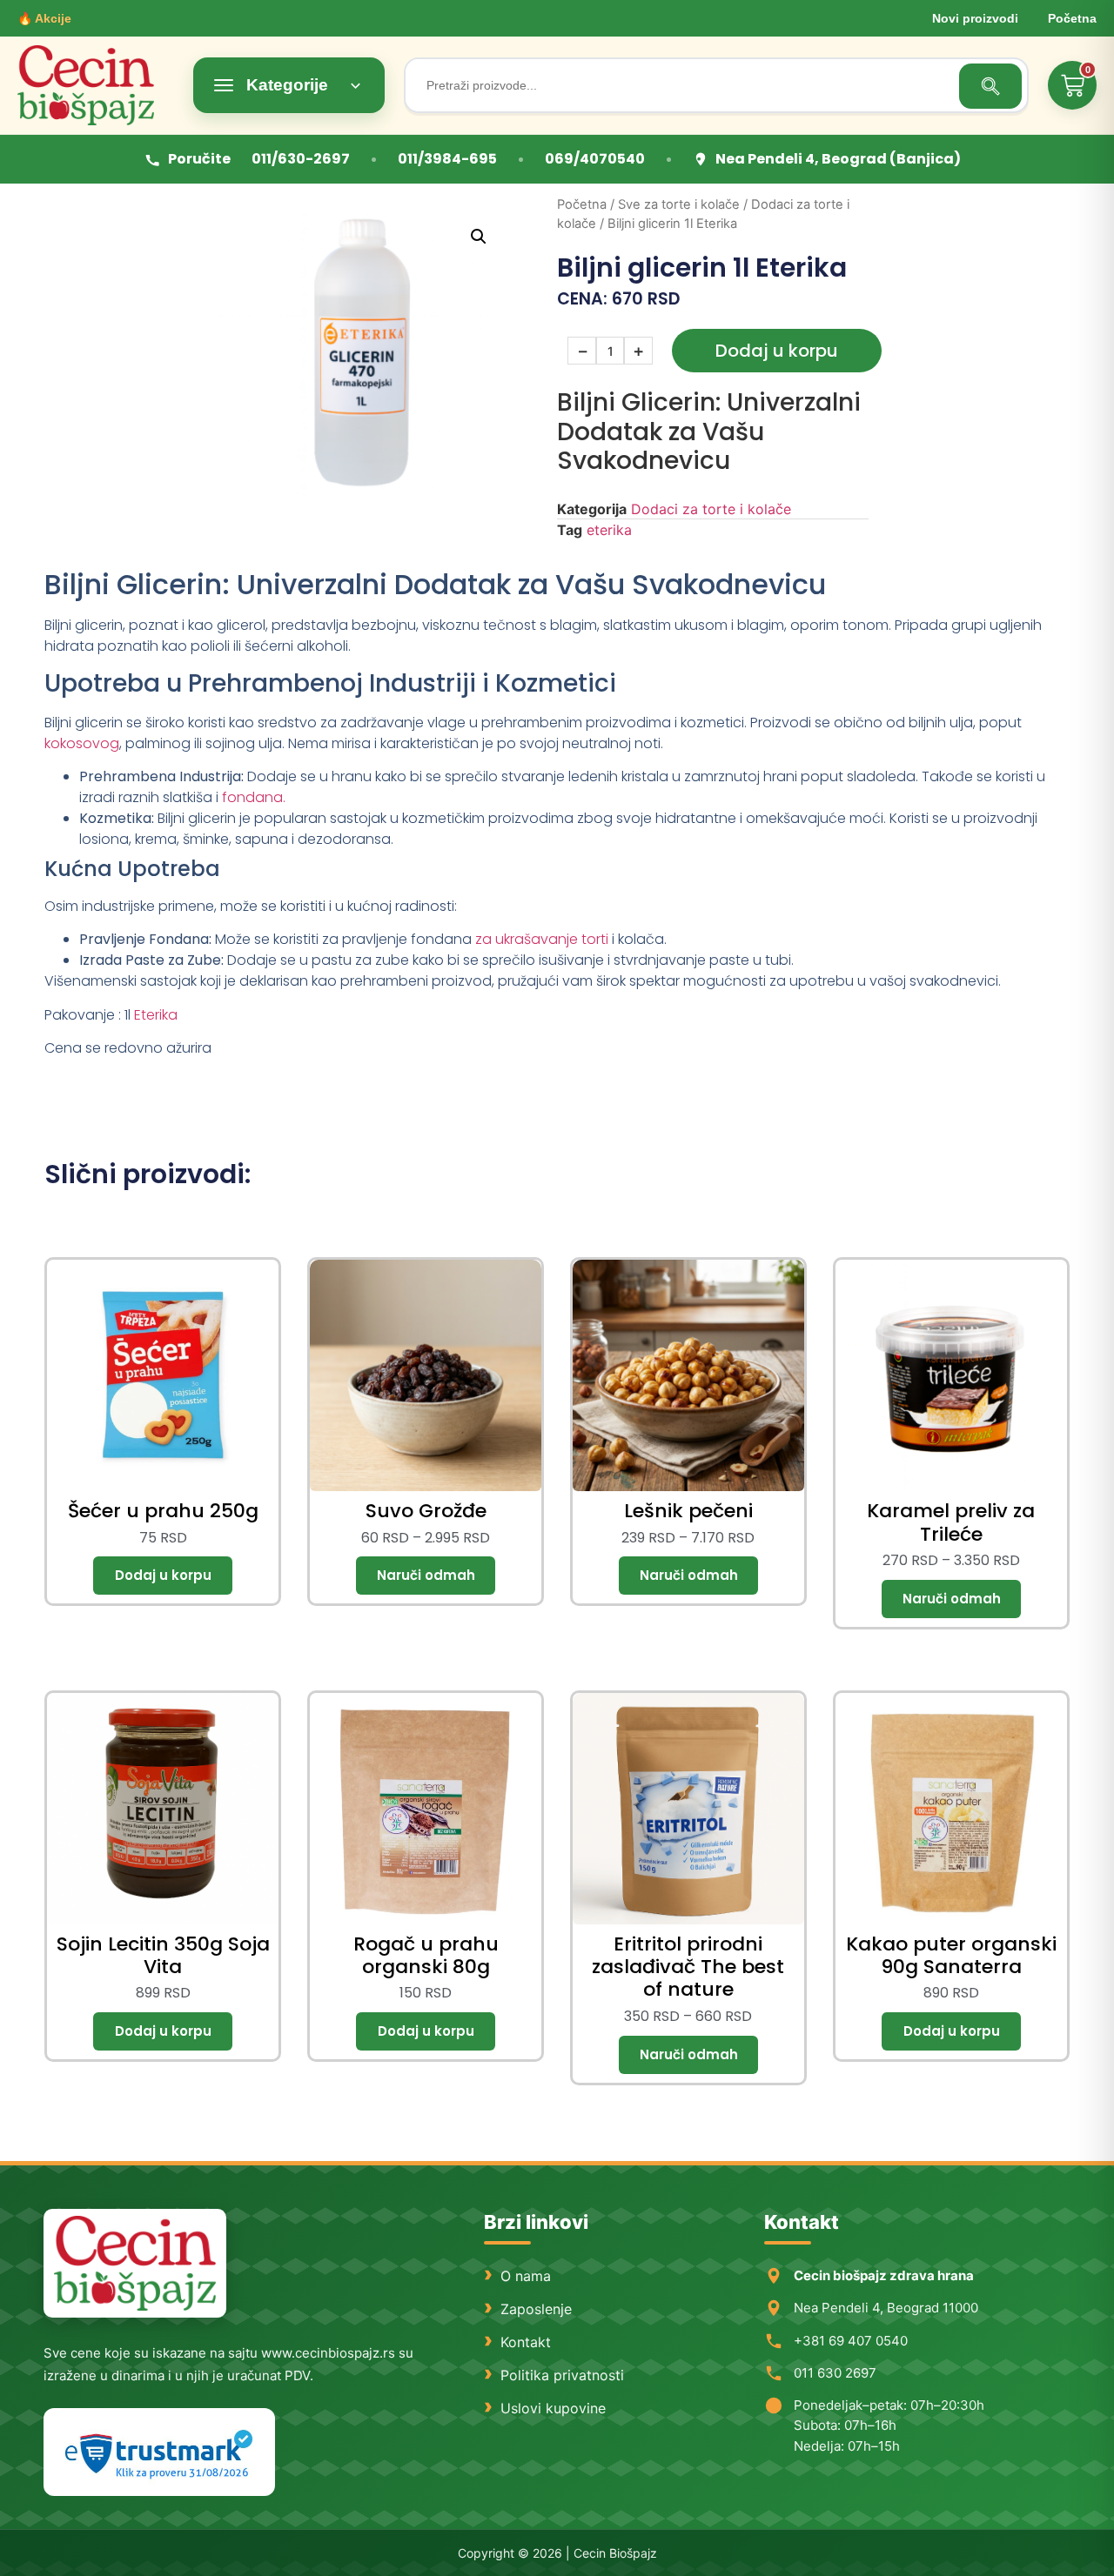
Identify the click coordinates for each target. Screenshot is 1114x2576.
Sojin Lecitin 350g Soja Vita (163, 1955)
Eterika (156, 1015)
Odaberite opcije (426, 1576)
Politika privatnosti (562, 2375)
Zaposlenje (536, 2309)
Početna (1072, 18)
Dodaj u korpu (777, 351)
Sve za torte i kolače (679, 204)
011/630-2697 (301, 159)
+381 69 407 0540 (851, 2341)
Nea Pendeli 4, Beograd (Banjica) (838, 159)
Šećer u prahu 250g (163, 1511)
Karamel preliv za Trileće (951, 1522)
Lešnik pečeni (688, 1511)
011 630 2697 (835, 2373)
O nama (526, 2276)
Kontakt (526, 2342)
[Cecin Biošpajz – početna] (96, 85)
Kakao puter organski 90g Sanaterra (951, 1955)
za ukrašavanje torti (542, 939)
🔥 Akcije (44, 18)
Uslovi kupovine (553, 2408)
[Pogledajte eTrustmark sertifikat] (159, 2452)
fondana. (254, 797)
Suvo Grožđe (426, 1511)
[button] (479, 237)
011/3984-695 (447, 159)
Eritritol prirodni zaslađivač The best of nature (688, 1967)
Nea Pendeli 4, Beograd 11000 (886, 2308)
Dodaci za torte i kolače (711, 509)
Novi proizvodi (975, 18)
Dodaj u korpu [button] (163, 1576)
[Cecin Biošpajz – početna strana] (135, 2263)
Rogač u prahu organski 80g (426, 1955)
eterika (609, 530)
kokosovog (82, 743)
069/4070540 (595, 159)
